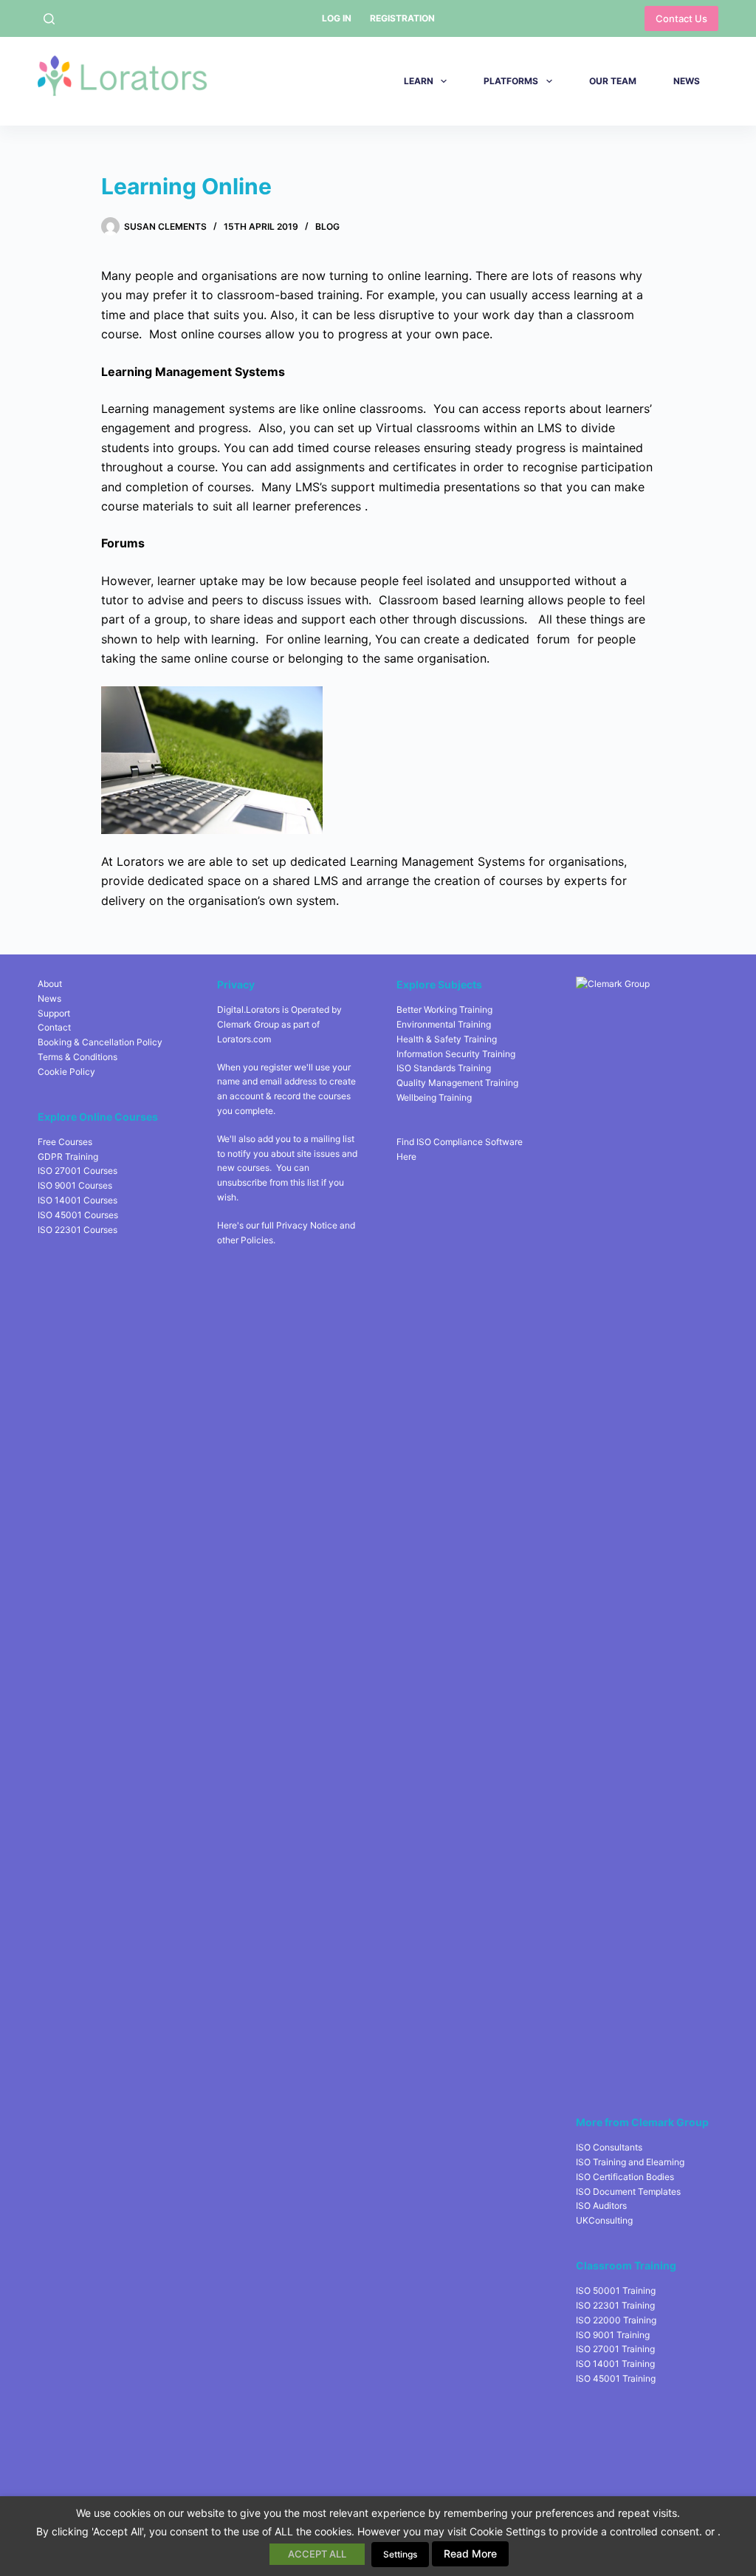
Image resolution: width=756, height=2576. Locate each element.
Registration (402, 18)
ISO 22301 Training (615, 2305)
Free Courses (65, 1142)
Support (54, 1013)
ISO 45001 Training (616, 2378)
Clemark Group (248, 1024)
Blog (327, 226)
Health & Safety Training (447, 1039)
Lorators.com (244, 1039)
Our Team (613, 81)
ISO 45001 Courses (78, 1215)
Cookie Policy (66, 1072)
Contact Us (681, 18)
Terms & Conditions (78, 1057)
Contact (54, 1027)
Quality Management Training (457, 1083)
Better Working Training (444, 1009)
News (687, 81)
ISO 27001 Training (615, 2349)
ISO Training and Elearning (630, 2162)
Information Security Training (456, 1054)
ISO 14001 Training (615, 2364)
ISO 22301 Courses (78, 1230)
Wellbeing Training (434, 1097)
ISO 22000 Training (616, 2320)
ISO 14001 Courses (78, 1200)
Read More (470, 2553)
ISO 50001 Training (616, 2290)
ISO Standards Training (444, 1068)
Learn (419, 81)
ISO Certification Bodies (625, 2177)
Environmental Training (444, 1024)
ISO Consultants (609, 2147)
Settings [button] (400, 2554)
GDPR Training (68, 1157)
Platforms (511, 81)
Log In (337, 18)
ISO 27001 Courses (78, 1171)
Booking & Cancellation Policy (100, 1042)
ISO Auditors (601, 2206)
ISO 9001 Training (613, 2335)
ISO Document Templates (628, 2191)
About (50, 984)
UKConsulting (604, 2220)
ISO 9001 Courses (75, 1185)
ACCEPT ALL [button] (317, 2554)
